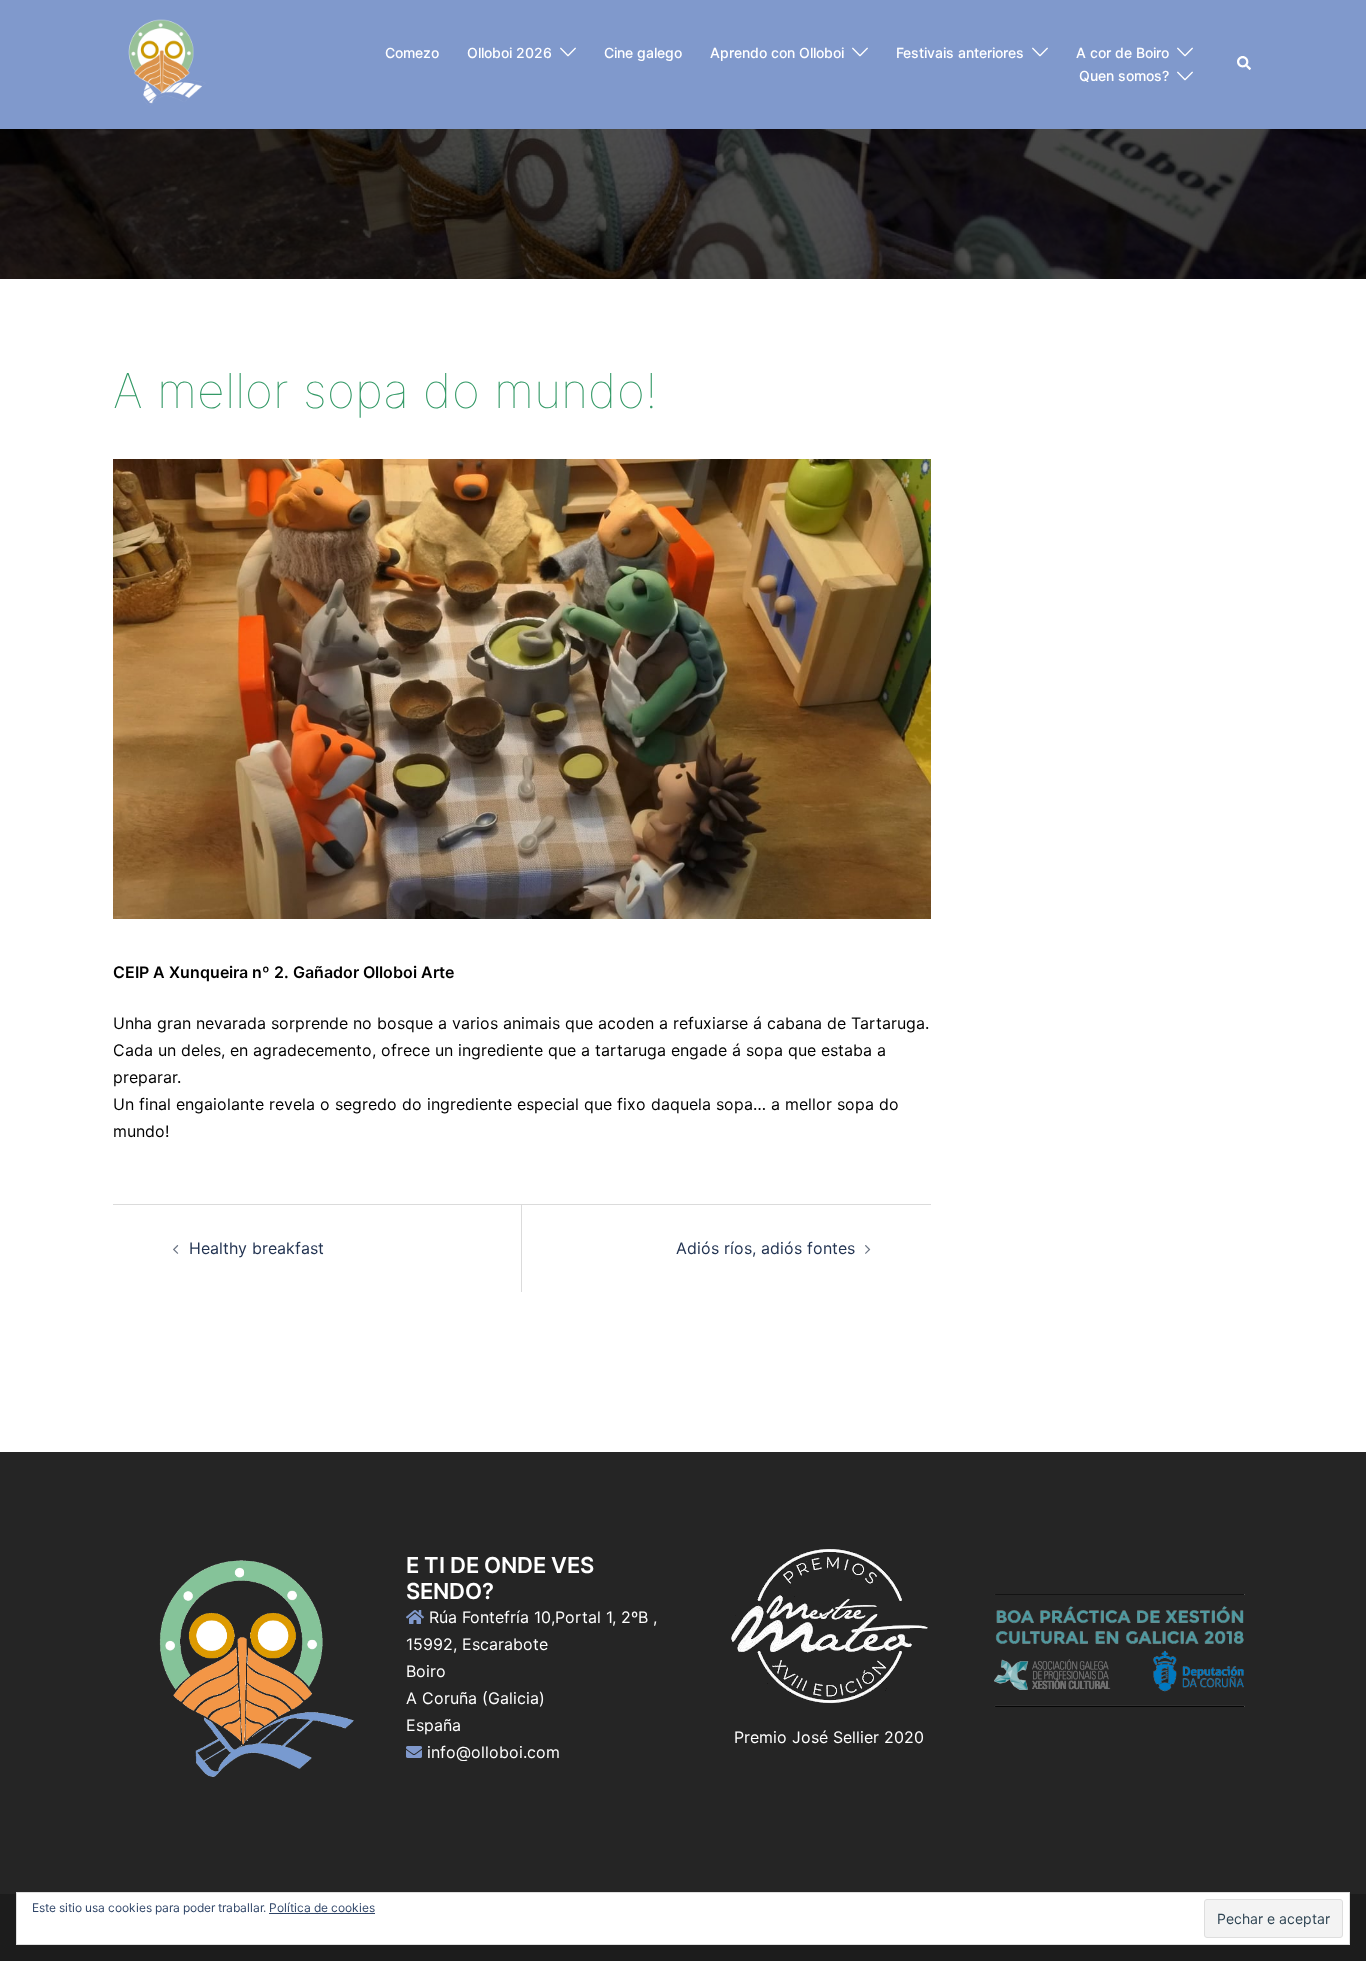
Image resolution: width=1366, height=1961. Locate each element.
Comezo (412, 52)
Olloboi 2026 (509, 52)
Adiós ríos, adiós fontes (765, 1248)
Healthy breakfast (256, 1248)
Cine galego (643, 52)
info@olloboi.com (493, 1752)
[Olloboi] (162, 63)
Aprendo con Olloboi (777, 52)
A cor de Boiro (1122, 52)
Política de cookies (322, 1907)
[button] (1245, 64)
